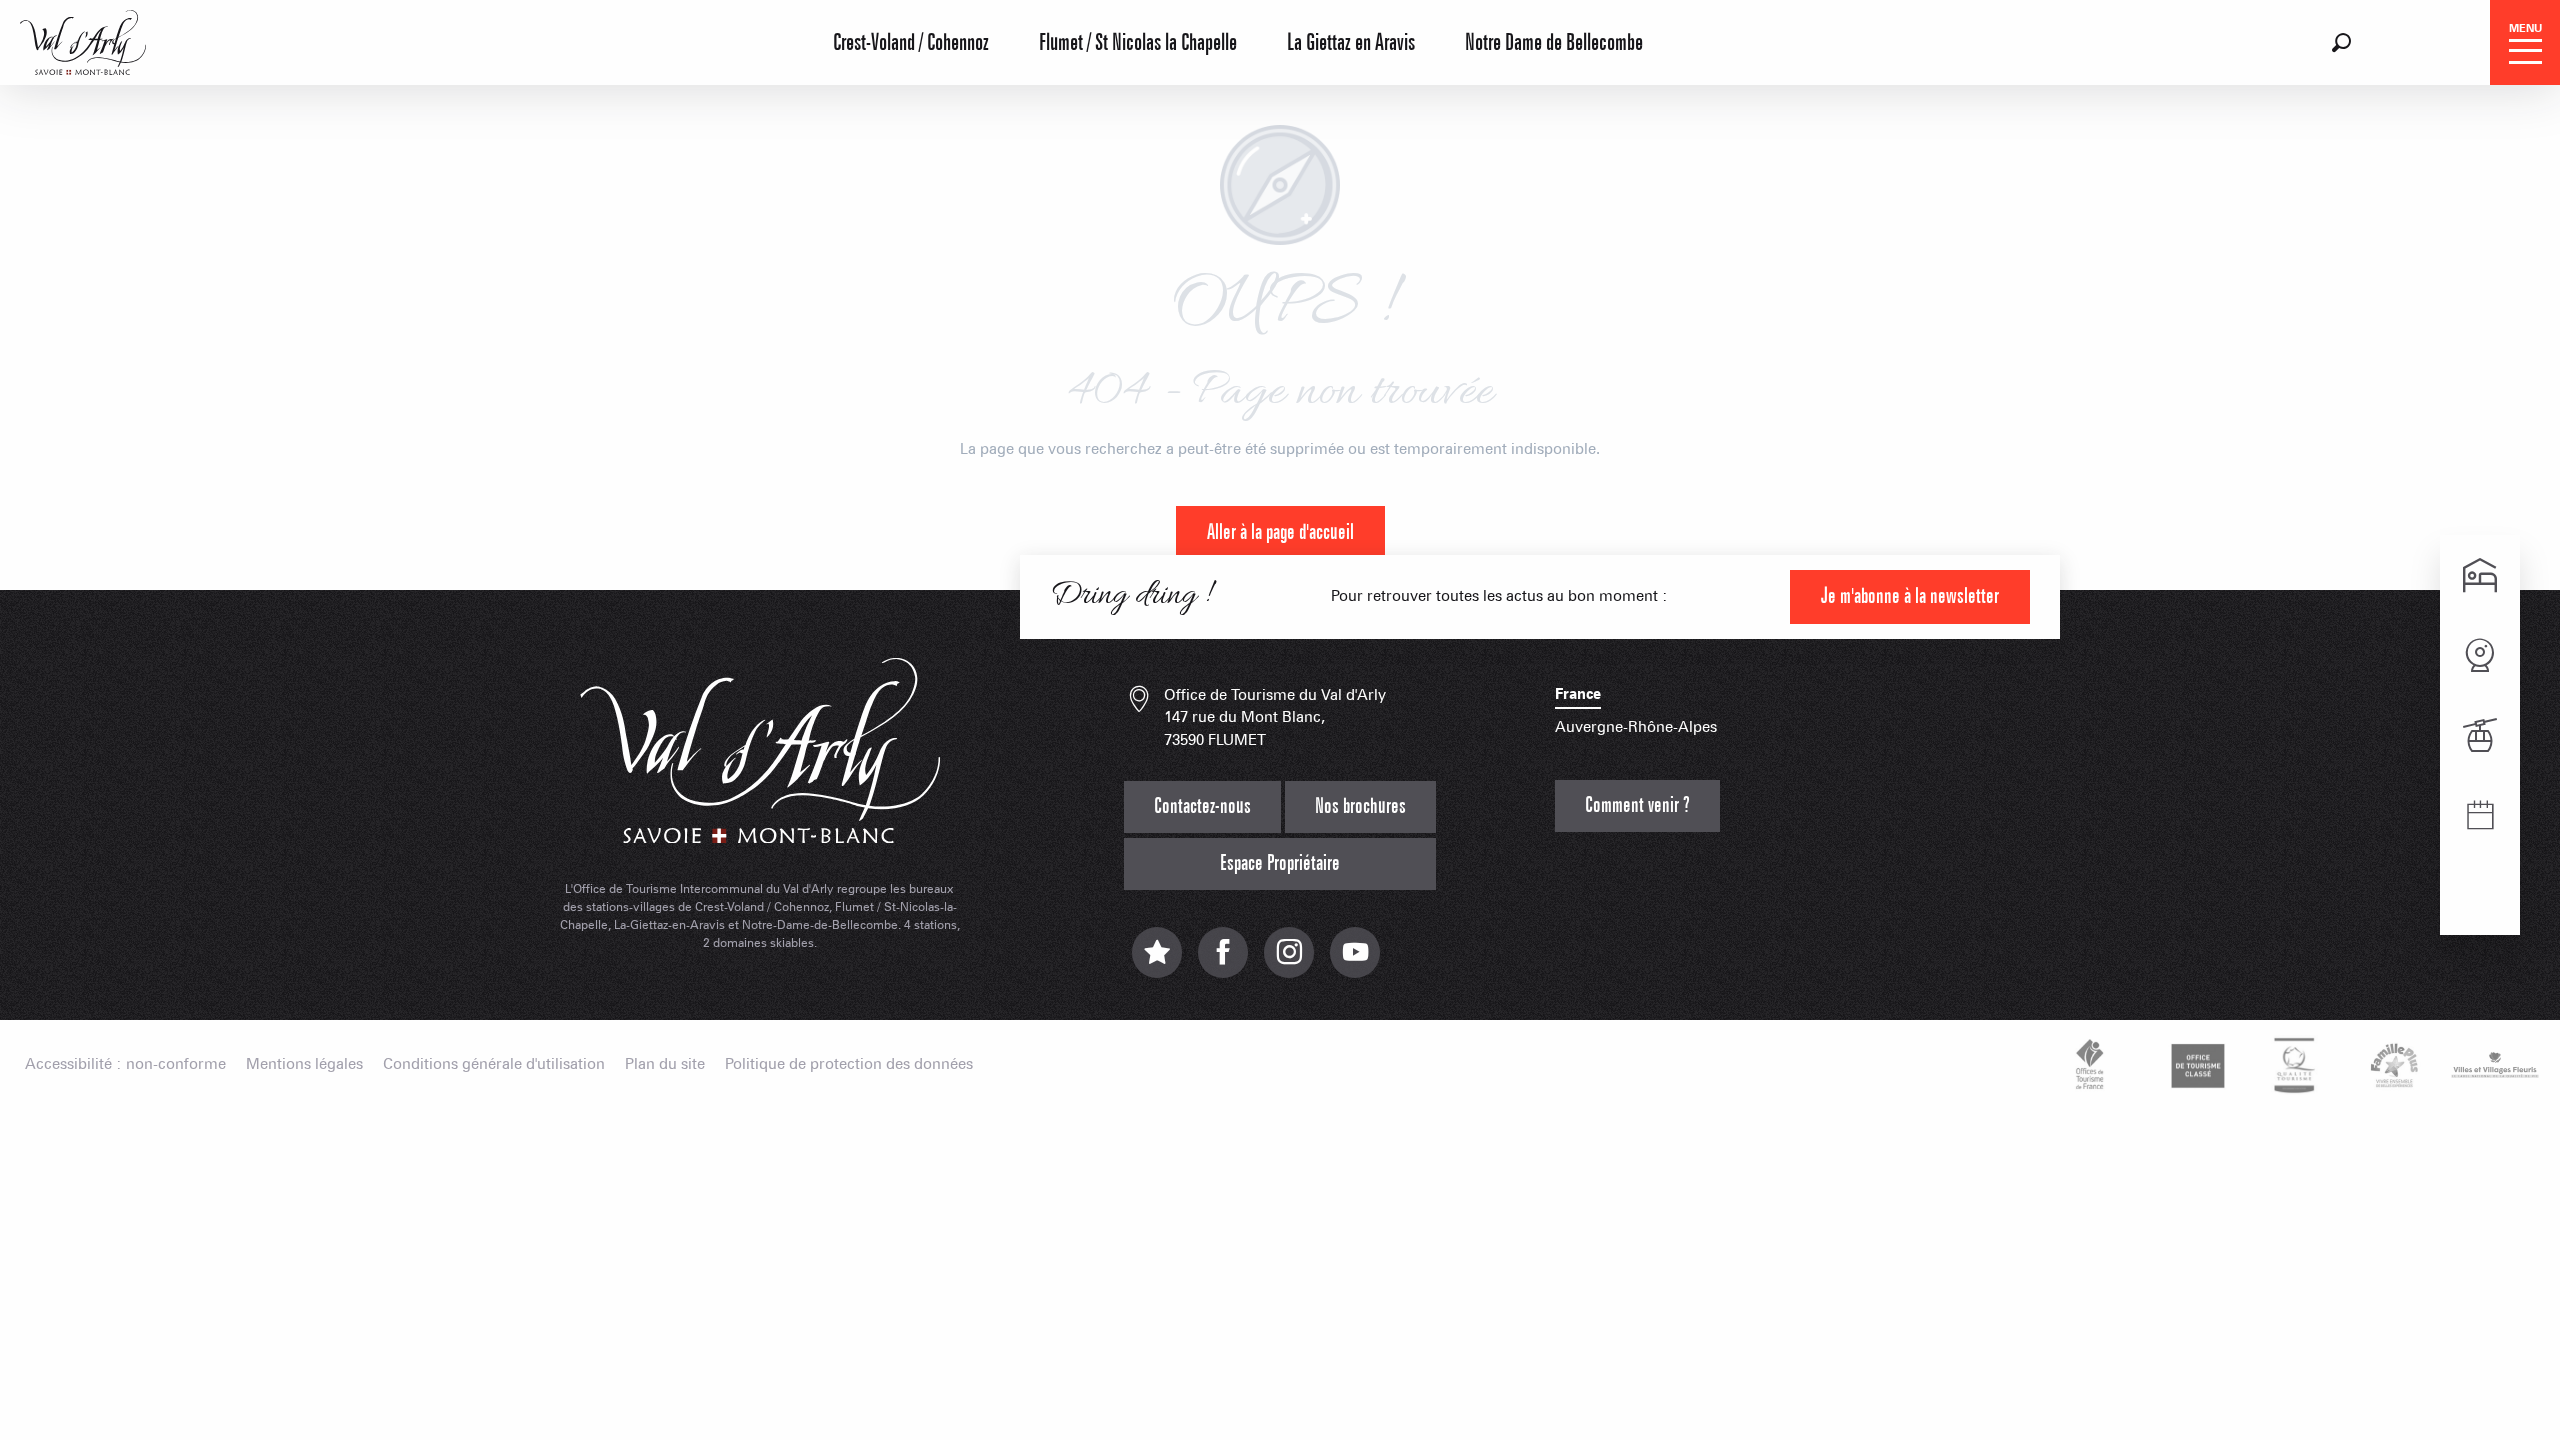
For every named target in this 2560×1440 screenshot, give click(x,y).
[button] (2341, 42)
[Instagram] (1289, 962)
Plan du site (665, 1064)
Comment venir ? (1637, 805)
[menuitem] (83, 40)
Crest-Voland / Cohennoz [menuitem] (911, 43)
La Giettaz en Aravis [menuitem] (1351, 43)
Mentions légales (304, 1064)
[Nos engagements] (2195, 1065)
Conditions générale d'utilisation (494, 1064)
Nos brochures (1360, 806)
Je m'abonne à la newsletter (1910, 596)
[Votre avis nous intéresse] (1157, 962)
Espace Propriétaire (1280, 863)
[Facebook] (1223, 962)
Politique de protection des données (849, 1064)
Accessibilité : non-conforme (125, 1064)
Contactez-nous (1202, 806)
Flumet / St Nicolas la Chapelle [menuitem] (1138, 43)
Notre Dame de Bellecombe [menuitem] (1554, 43)
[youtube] (1355, 962)
